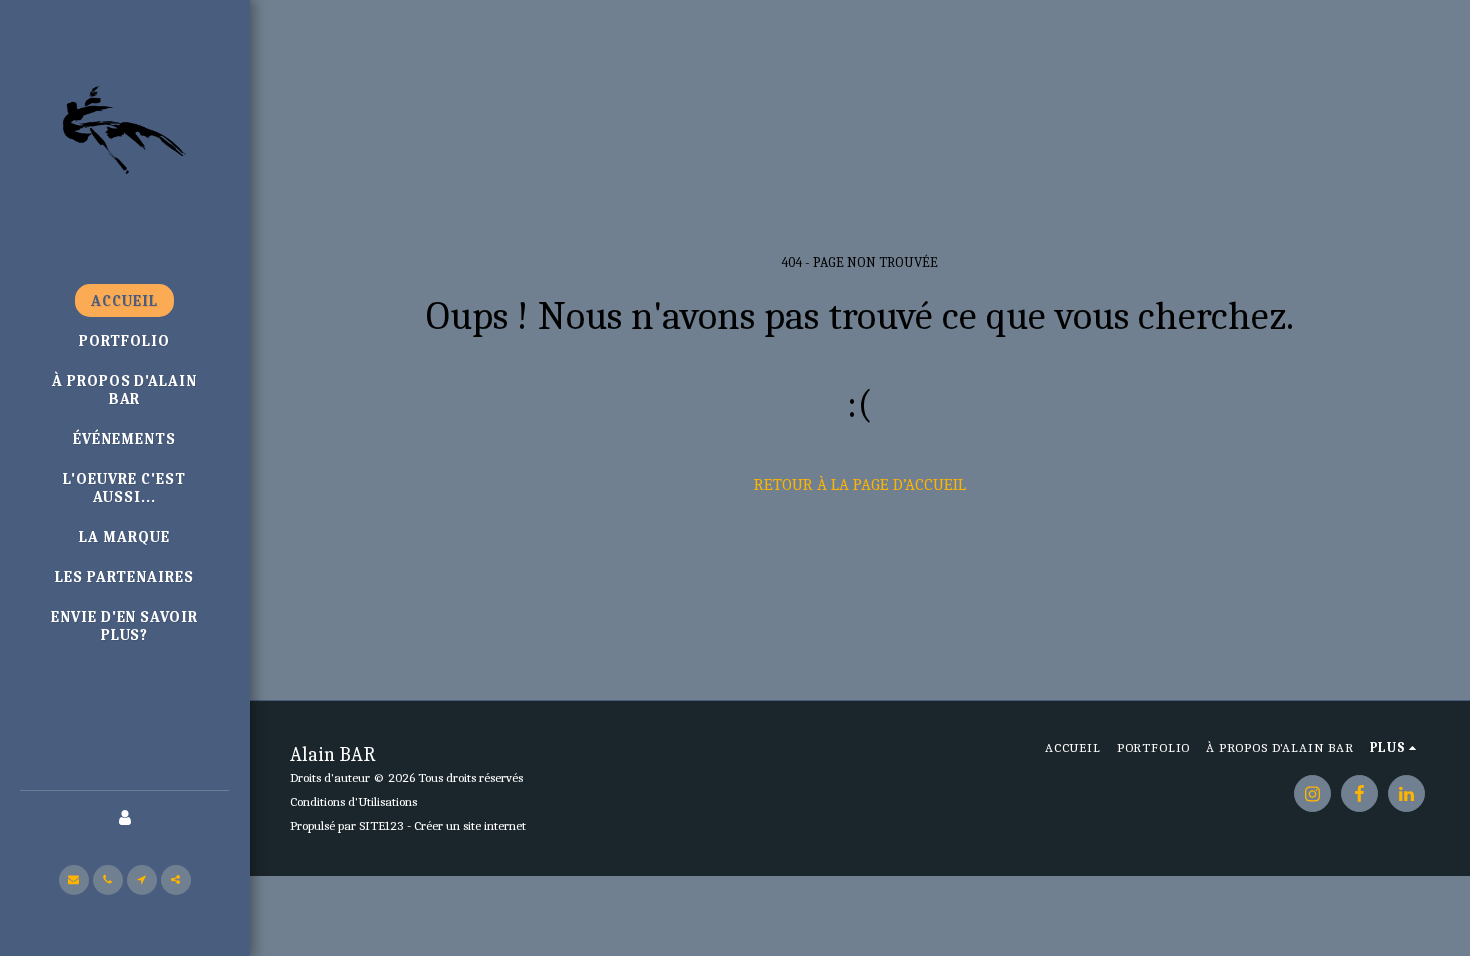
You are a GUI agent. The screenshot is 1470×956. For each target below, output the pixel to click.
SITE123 (381, 825)
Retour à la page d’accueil (860, 484)
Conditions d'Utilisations (353, 801)
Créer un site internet (470, 825)
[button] (74, 880)
